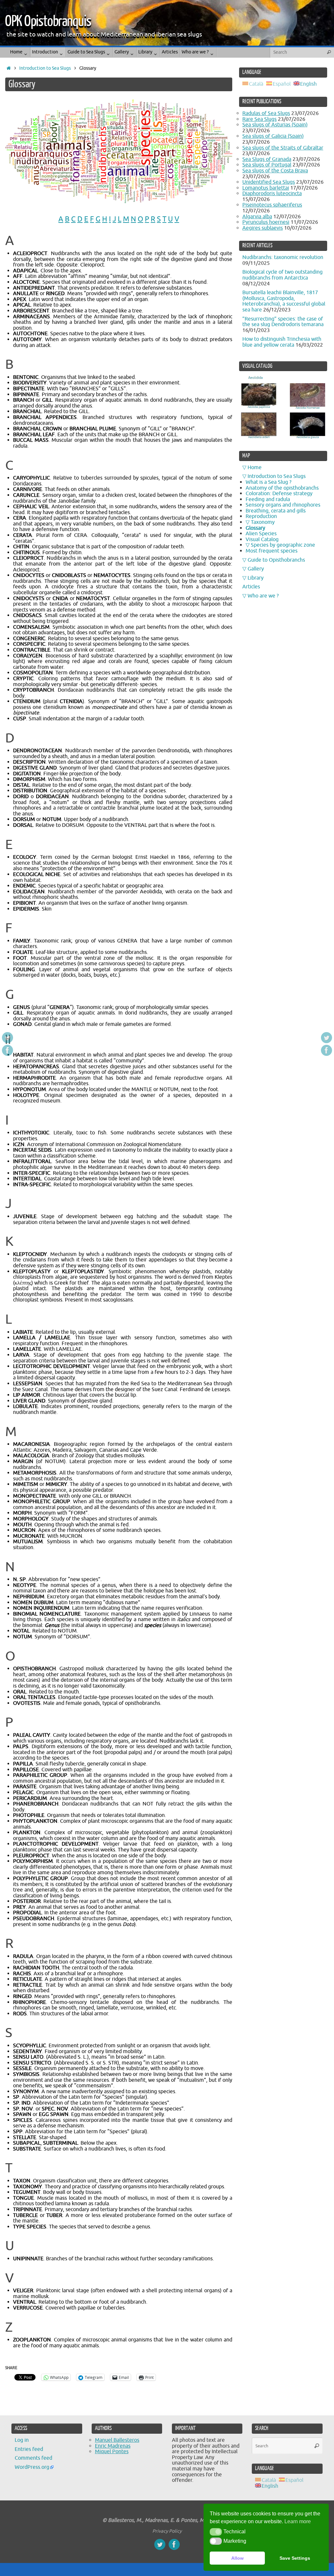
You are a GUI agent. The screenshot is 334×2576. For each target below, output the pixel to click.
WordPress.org (32, 2467)
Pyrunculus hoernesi (266, 222)
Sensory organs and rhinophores (283, 505)
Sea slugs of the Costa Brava (275, 171)
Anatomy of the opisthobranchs (282, 488)
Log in (22, 2440)
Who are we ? (263, 596)
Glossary (255, 528)
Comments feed (33, 2458)
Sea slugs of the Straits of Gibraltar (283, 148)
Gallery (256, 569)
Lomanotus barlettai (266, 188)
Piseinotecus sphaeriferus (272, 205)
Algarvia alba (257, 217)
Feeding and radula (268, 499)
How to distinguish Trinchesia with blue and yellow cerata (282, 342)
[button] (216, 2532)
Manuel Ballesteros (117, 2440)
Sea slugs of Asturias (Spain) (275, 125)
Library (256, 578)
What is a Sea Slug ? (268, 482)
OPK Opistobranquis (48, 22)
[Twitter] (8, 1038)
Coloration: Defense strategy (279, 494)
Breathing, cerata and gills (276, 511)
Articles (251, 587)
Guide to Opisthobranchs (276, 560)
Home (255, 468)
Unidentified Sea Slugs (269, 182)
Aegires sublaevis (263, 228)
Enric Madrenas (113, 2446)
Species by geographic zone (283, 545)
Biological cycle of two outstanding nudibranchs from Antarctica (282, 275)
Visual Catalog (262, 540)
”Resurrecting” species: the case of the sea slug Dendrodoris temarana (283, 322)
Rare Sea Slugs (259, 119)
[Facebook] (8, 1050)
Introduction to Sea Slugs (45, 68)
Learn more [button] (298, 2521)
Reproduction (261, 516)
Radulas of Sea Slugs (266, 113)
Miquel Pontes (112, 2452)
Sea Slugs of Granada (267, 159)
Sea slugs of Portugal (267, 165)
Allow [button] (237, 2558)
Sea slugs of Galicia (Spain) (273, 136)
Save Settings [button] (295, 2558)
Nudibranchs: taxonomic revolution (283, 257)
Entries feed (29, 2449)
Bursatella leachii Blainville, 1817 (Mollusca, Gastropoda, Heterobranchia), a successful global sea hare (284, 301)
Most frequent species (272, 551)
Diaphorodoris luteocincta (272, 194)
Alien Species (261, 534)
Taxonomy (263, 522)
